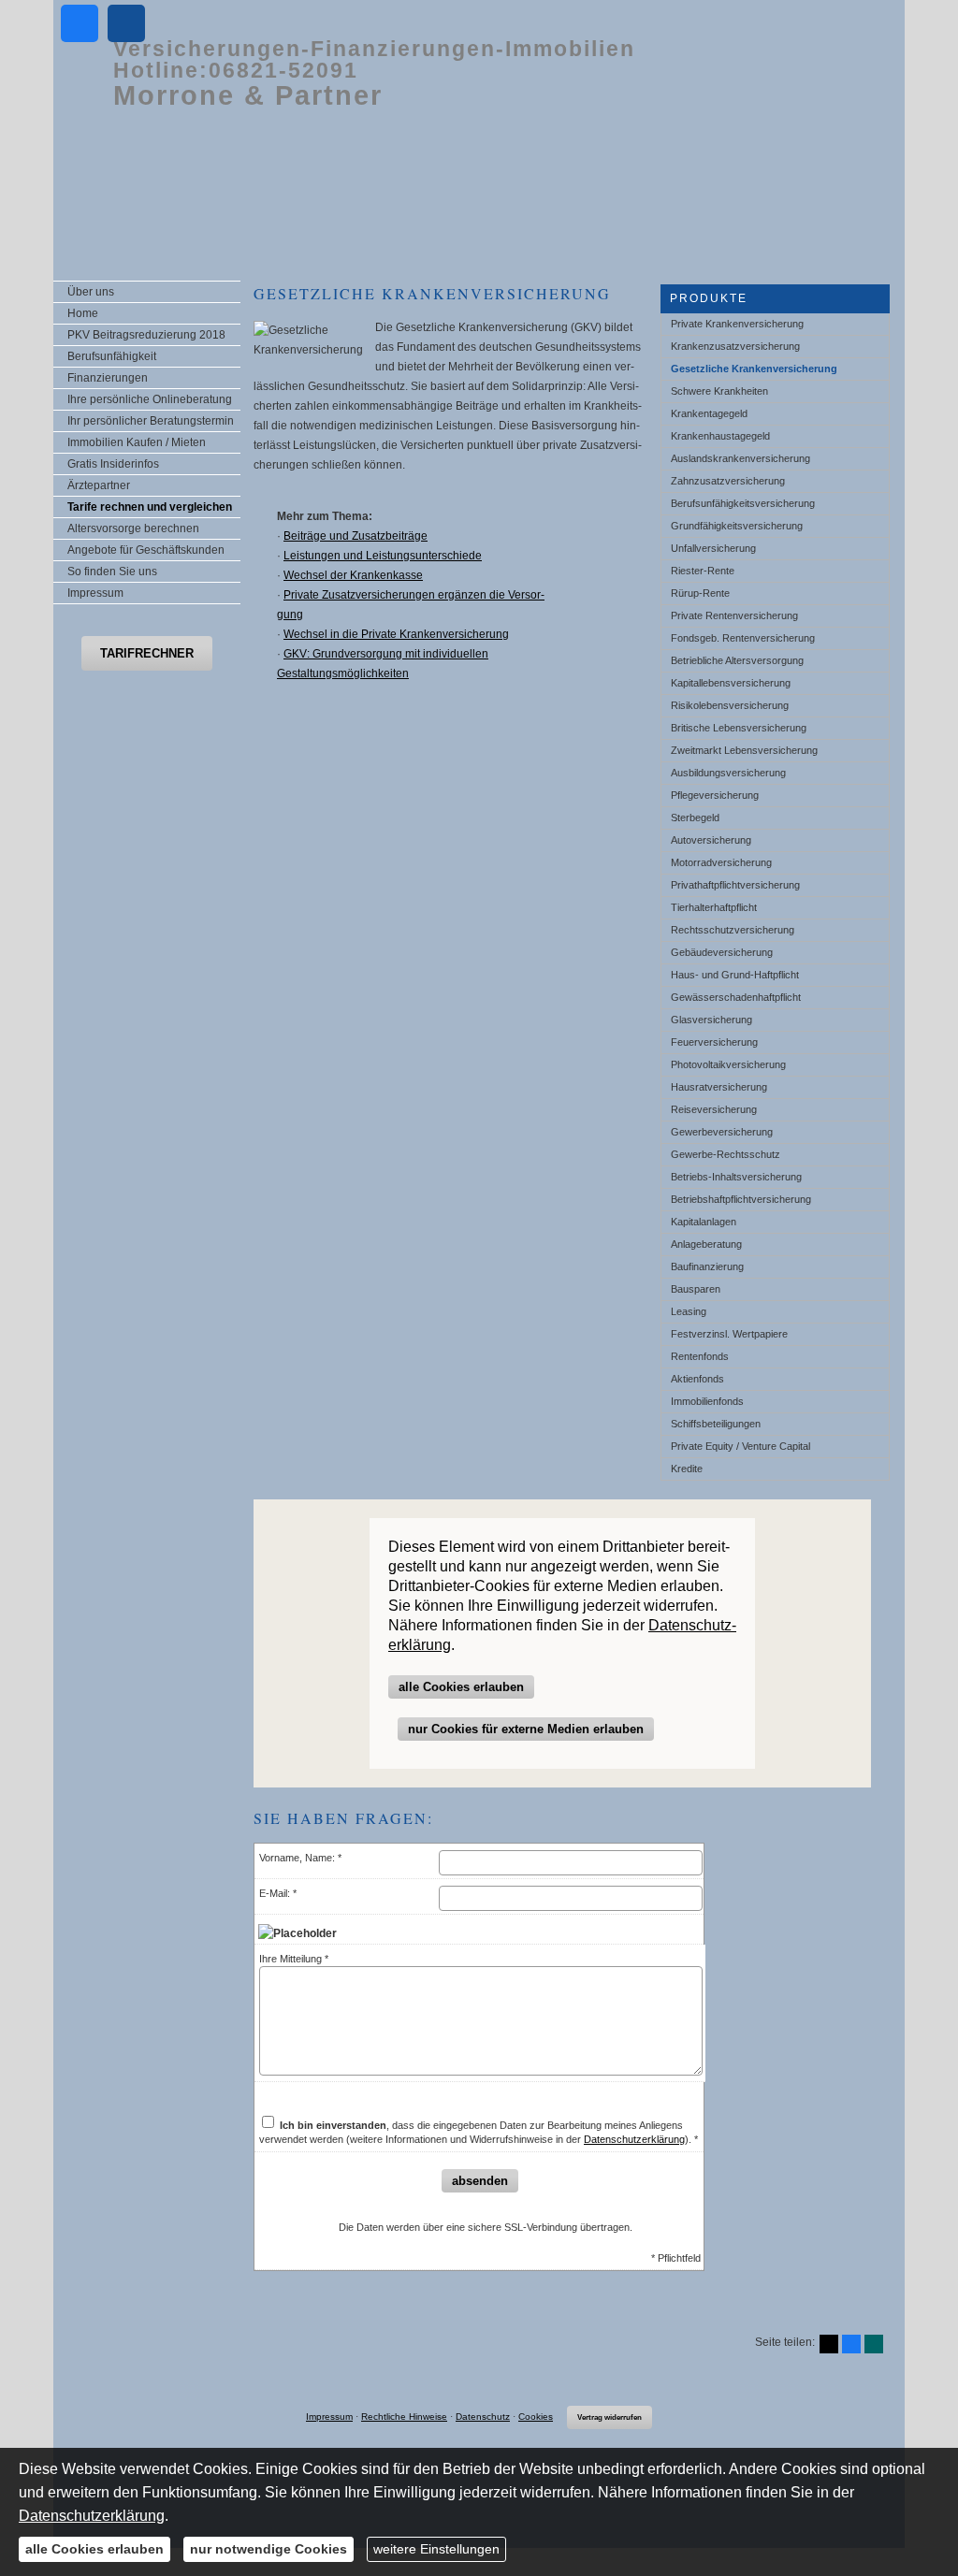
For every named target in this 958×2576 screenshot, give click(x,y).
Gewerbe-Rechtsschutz (726, 1154)
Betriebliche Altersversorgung (737, 660)
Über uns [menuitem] (91, 292)
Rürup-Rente (700, 593)
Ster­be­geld (695, 818)
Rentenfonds (700, 1356)
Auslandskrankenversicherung (740, 458)
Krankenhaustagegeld (720, 436)
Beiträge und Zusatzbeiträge (356, 536)
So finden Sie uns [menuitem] (112, 572)
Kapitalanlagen (704, 1222)
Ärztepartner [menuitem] (99, 485)
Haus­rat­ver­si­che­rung (719, 1087)
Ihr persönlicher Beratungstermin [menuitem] (151, 421)
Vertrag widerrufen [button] (610, 2417)
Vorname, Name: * (300, 1858)
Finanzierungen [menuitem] (108, 378)
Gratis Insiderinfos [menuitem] (113, 464)
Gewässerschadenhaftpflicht (736, 997)
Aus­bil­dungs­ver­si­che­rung (728, 773)
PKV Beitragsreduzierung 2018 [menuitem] (146, 335)
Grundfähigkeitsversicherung (737, 526)
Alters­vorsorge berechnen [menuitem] (133, 528)
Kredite (687, 1469)
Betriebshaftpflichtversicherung (741, 1199)
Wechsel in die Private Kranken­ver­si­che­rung (396, 634)
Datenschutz (483, 2417)
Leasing (689, 1311)
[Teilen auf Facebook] (851, 2344)
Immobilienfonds (707, 1401)
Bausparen (696, 1289)
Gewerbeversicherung (722, 1132)
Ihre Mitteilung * (294, 1959)
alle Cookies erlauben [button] (461, 1687)
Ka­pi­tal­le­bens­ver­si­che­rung (731, 683)
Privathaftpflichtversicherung (735, 885)
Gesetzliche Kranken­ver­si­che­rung (754, 369)
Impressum (329, 2417)
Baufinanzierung (707, 1266)
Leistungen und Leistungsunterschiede (383, 556)
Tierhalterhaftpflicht (714, 907)
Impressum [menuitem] (95, 593)
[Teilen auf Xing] (874, 2344)
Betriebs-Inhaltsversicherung (736, 1177)
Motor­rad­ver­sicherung (721, 862)
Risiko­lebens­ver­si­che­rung (730, 705)
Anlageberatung (706, 1244)
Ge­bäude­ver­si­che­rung (722, 952)
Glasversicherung (711, 1020)
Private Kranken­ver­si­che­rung (737, 324)
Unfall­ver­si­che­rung (713, 548)
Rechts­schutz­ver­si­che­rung (733, 930)
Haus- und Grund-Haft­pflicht (735, 975)
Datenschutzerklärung (634, 2139)
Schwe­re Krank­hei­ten (719, 391)
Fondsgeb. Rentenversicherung (743, 638)
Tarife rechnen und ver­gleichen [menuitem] (150, 507)
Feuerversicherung (714, 1042)
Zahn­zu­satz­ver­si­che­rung (728, 481)
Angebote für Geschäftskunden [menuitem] (146, 550)
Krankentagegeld (709, 413)
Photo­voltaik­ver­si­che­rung (728, 1064)
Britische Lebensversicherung (739, 728)
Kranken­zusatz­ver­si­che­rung (735, 346)
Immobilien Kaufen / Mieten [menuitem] (137, 442)
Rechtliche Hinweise (404, 2417)
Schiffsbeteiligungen (716, 1424)
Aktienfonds (697, 1379)
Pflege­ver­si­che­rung (715, 795)
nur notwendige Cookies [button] (269, 2549)
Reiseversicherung (714, 1109)
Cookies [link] (536, 2417)
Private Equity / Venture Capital (740, 1446)
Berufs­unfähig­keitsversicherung (743, 503)
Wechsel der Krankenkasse (353, 575)
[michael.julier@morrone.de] (126, 23)
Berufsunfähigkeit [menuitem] (112, 356)
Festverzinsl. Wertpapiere (729, 1334)
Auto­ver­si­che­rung (711, 840)
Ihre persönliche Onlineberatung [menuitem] (150, 399)
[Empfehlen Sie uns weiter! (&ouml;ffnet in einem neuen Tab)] (80, 23)
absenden (480, 2181)
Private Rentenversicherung (734, 615)
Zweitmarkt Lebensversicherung (744, 750)
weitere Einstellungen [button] (436, 2549)
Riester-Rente (703, 571)
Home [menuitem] (83, 313)
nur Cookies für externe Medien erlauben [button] (526, 1729)
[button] (147, 653)
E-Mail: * (278, 1893)
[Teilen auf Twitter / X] (829, 2344)
